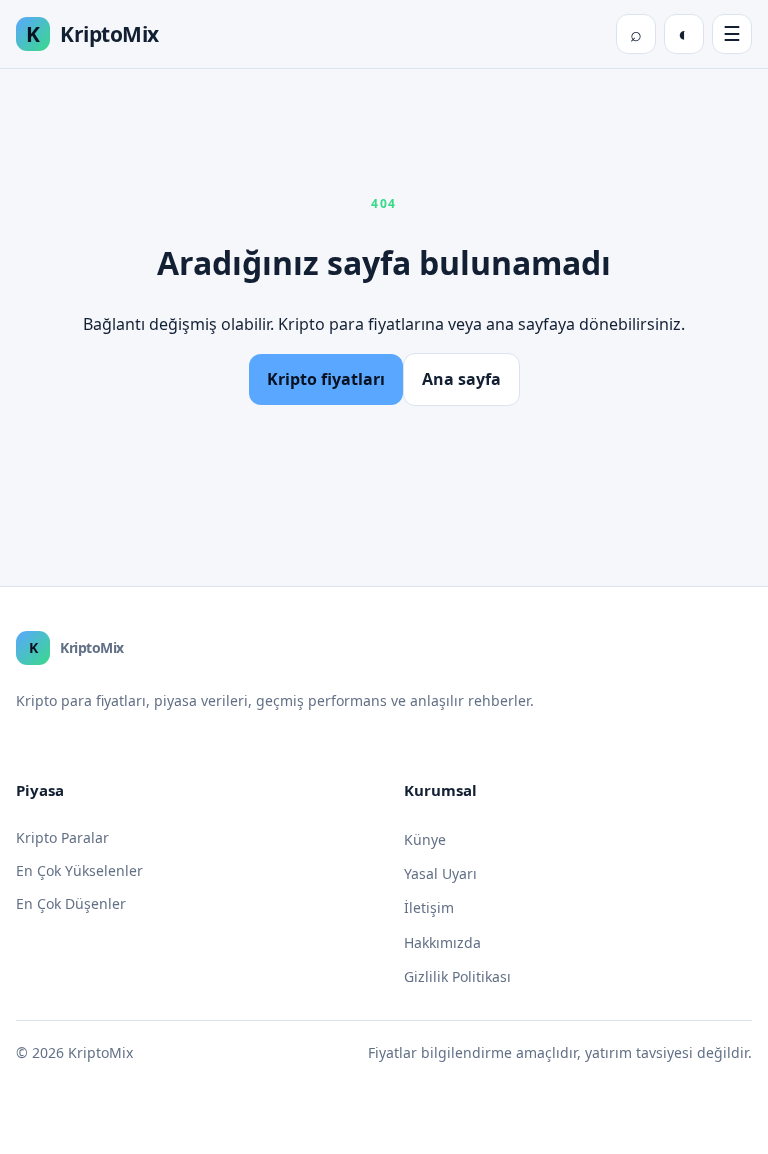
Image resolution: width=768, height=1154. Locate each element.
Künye (425, 839)
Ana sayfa (461, 379)
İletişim (429, 907)
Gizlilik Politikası (457, 976)
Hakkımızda (442, 942)
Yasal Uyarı (440, 873)
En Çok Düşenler (71, 903)
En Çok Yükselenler (79, 870)
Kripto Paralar (62, 837)
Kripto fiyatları (326, 379)
